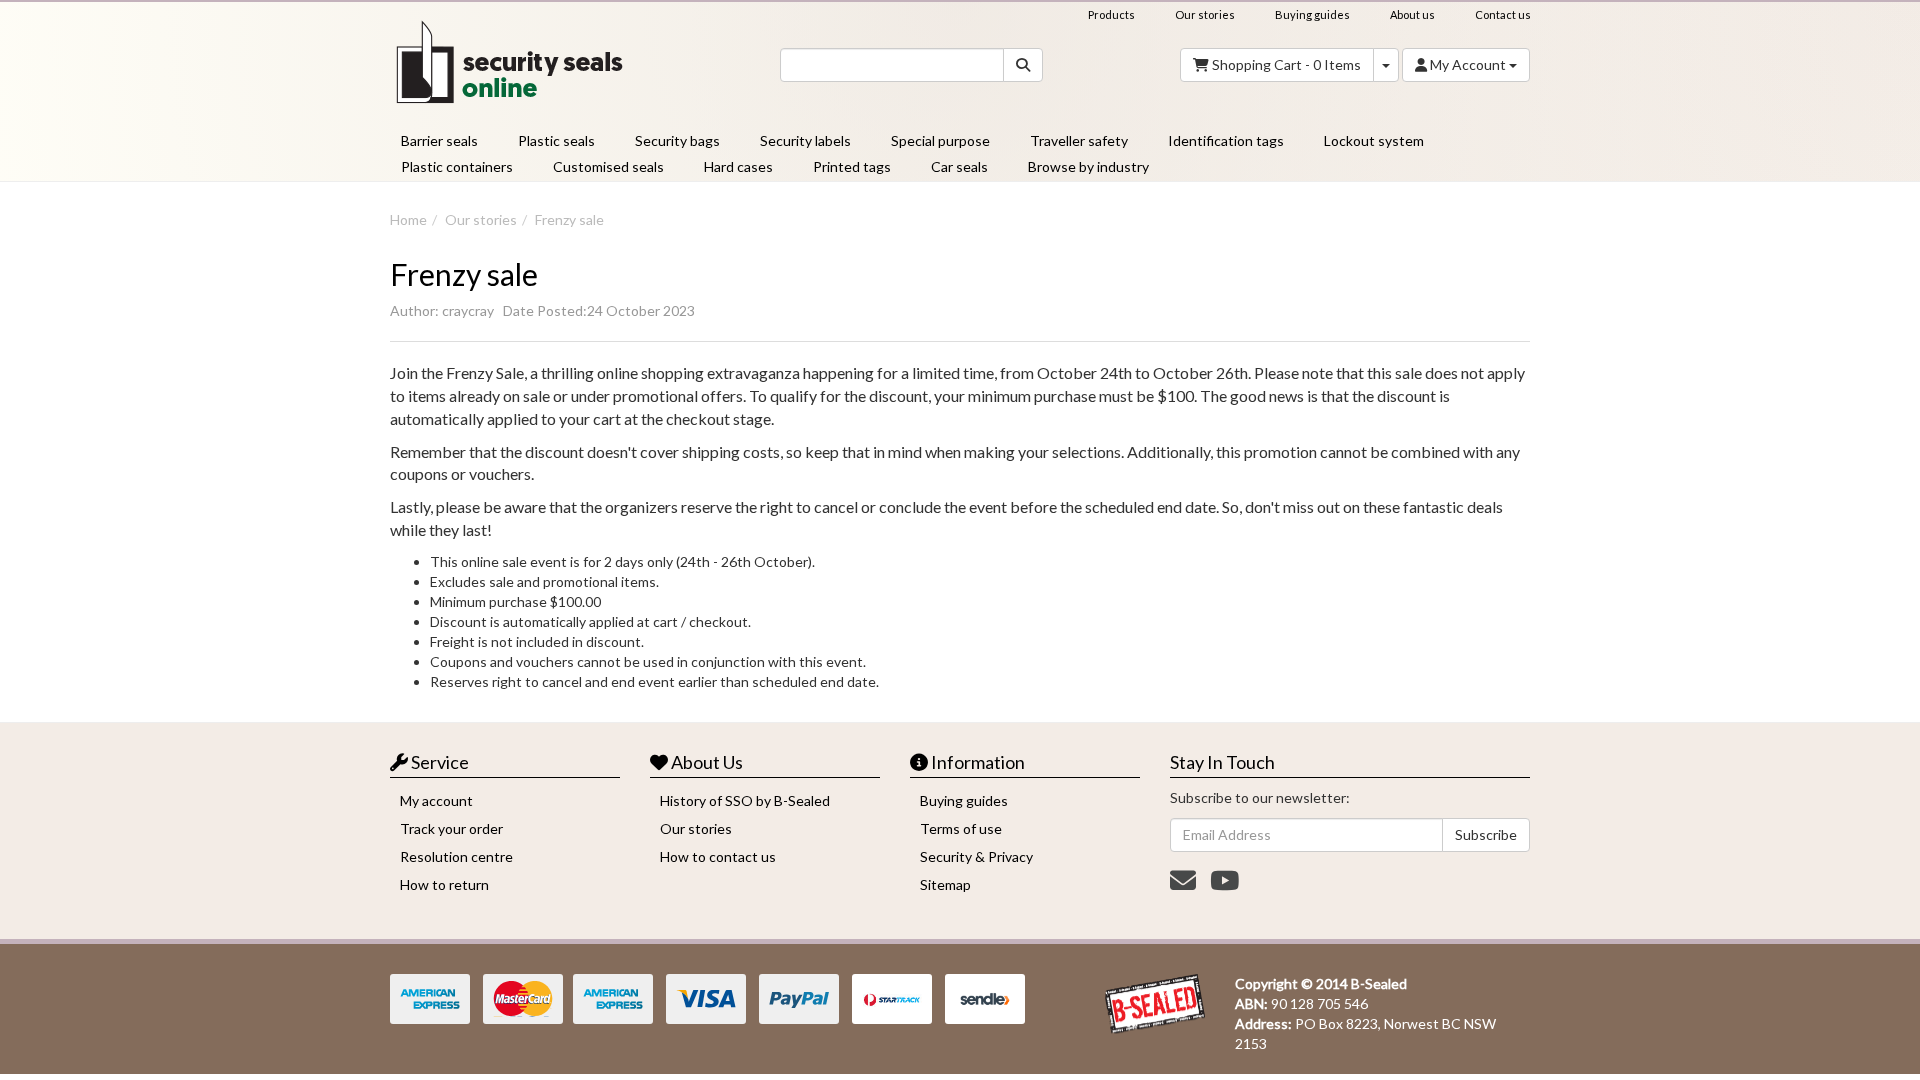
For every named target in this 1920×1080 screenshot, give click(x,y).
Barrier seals (439, 140)
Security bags (677, 140)
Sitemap (945, 884)
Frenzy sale (569, 219)
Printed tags (852, 166)
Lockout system (1374, 140)
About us (1412, 14)
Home (408, 219)
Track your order (451, 828)
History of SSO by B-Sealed (745, 800)
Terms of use (961, 828)
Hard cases (738, 166)
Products (1111, 14)
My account (436, 800)
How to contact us (718, 856)
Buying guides (1312, 14)
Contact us (1503, 14)
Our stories (1205, 14)
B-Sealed (1379, 983)
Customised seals (608, 166)
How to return (444, 884)
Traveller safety (1079, 140)
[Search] (1023, 65)
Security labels (805, 140)
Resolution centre (456, 856)
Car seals (959, 166)
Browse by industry (1088, 166)
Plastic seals (556, 140)
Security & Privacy (976, 856)
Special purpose (940, 140)
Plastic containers (457, 166)
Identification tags (1226, 140)
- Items (1286, 64)
